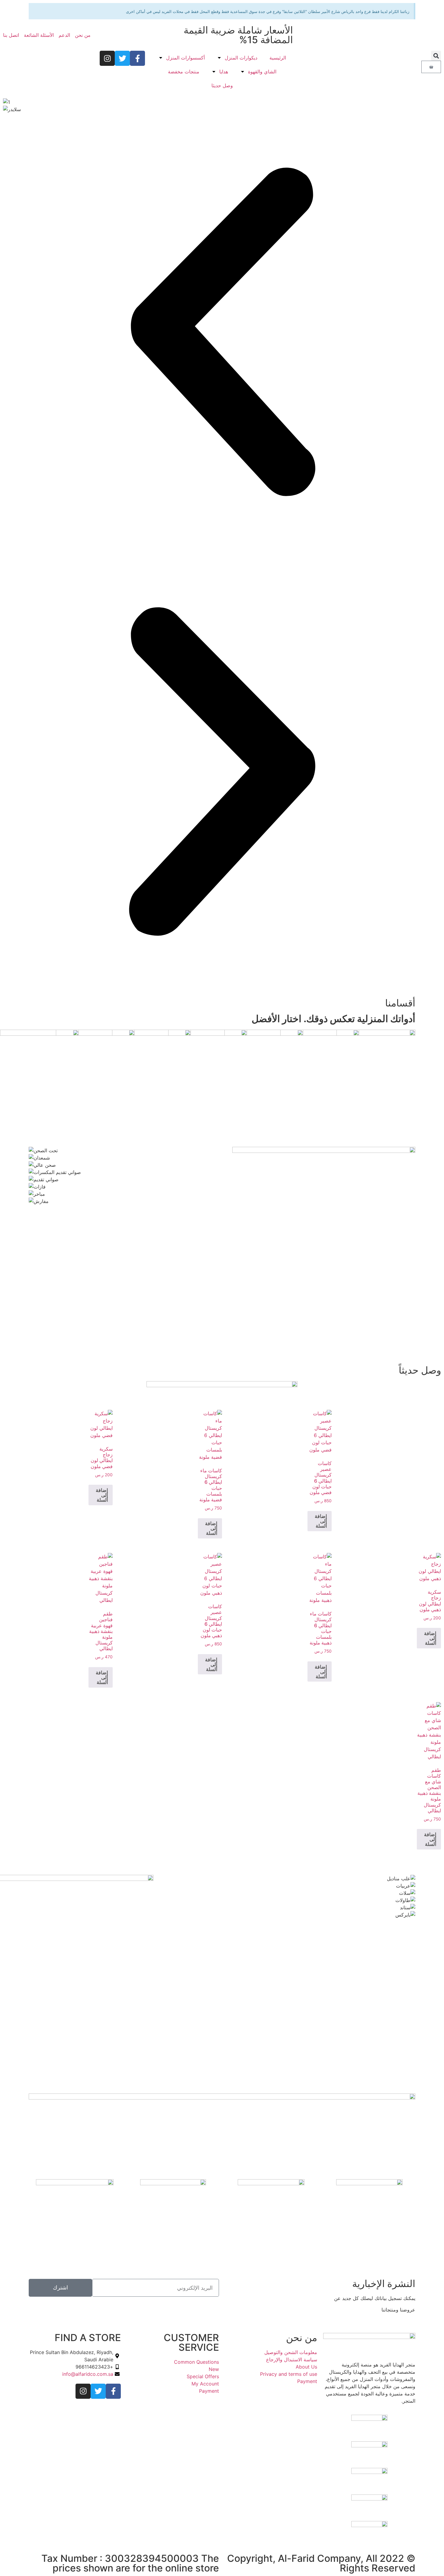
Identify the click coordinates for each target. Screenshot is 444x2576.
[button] (436, 56)
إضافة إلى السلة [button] (321, 1521)
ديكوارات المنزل (241, 58)
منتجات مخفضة (184, 72)
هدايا (224, 72)
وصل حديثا (222, 85)
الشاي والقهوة (262, 72)
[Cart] (431, 67)
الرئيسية (278, 58)
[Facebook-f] (137, 58)
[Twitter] (122, 58)
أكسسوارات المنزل (185, 58)
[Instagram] (107, 58)
